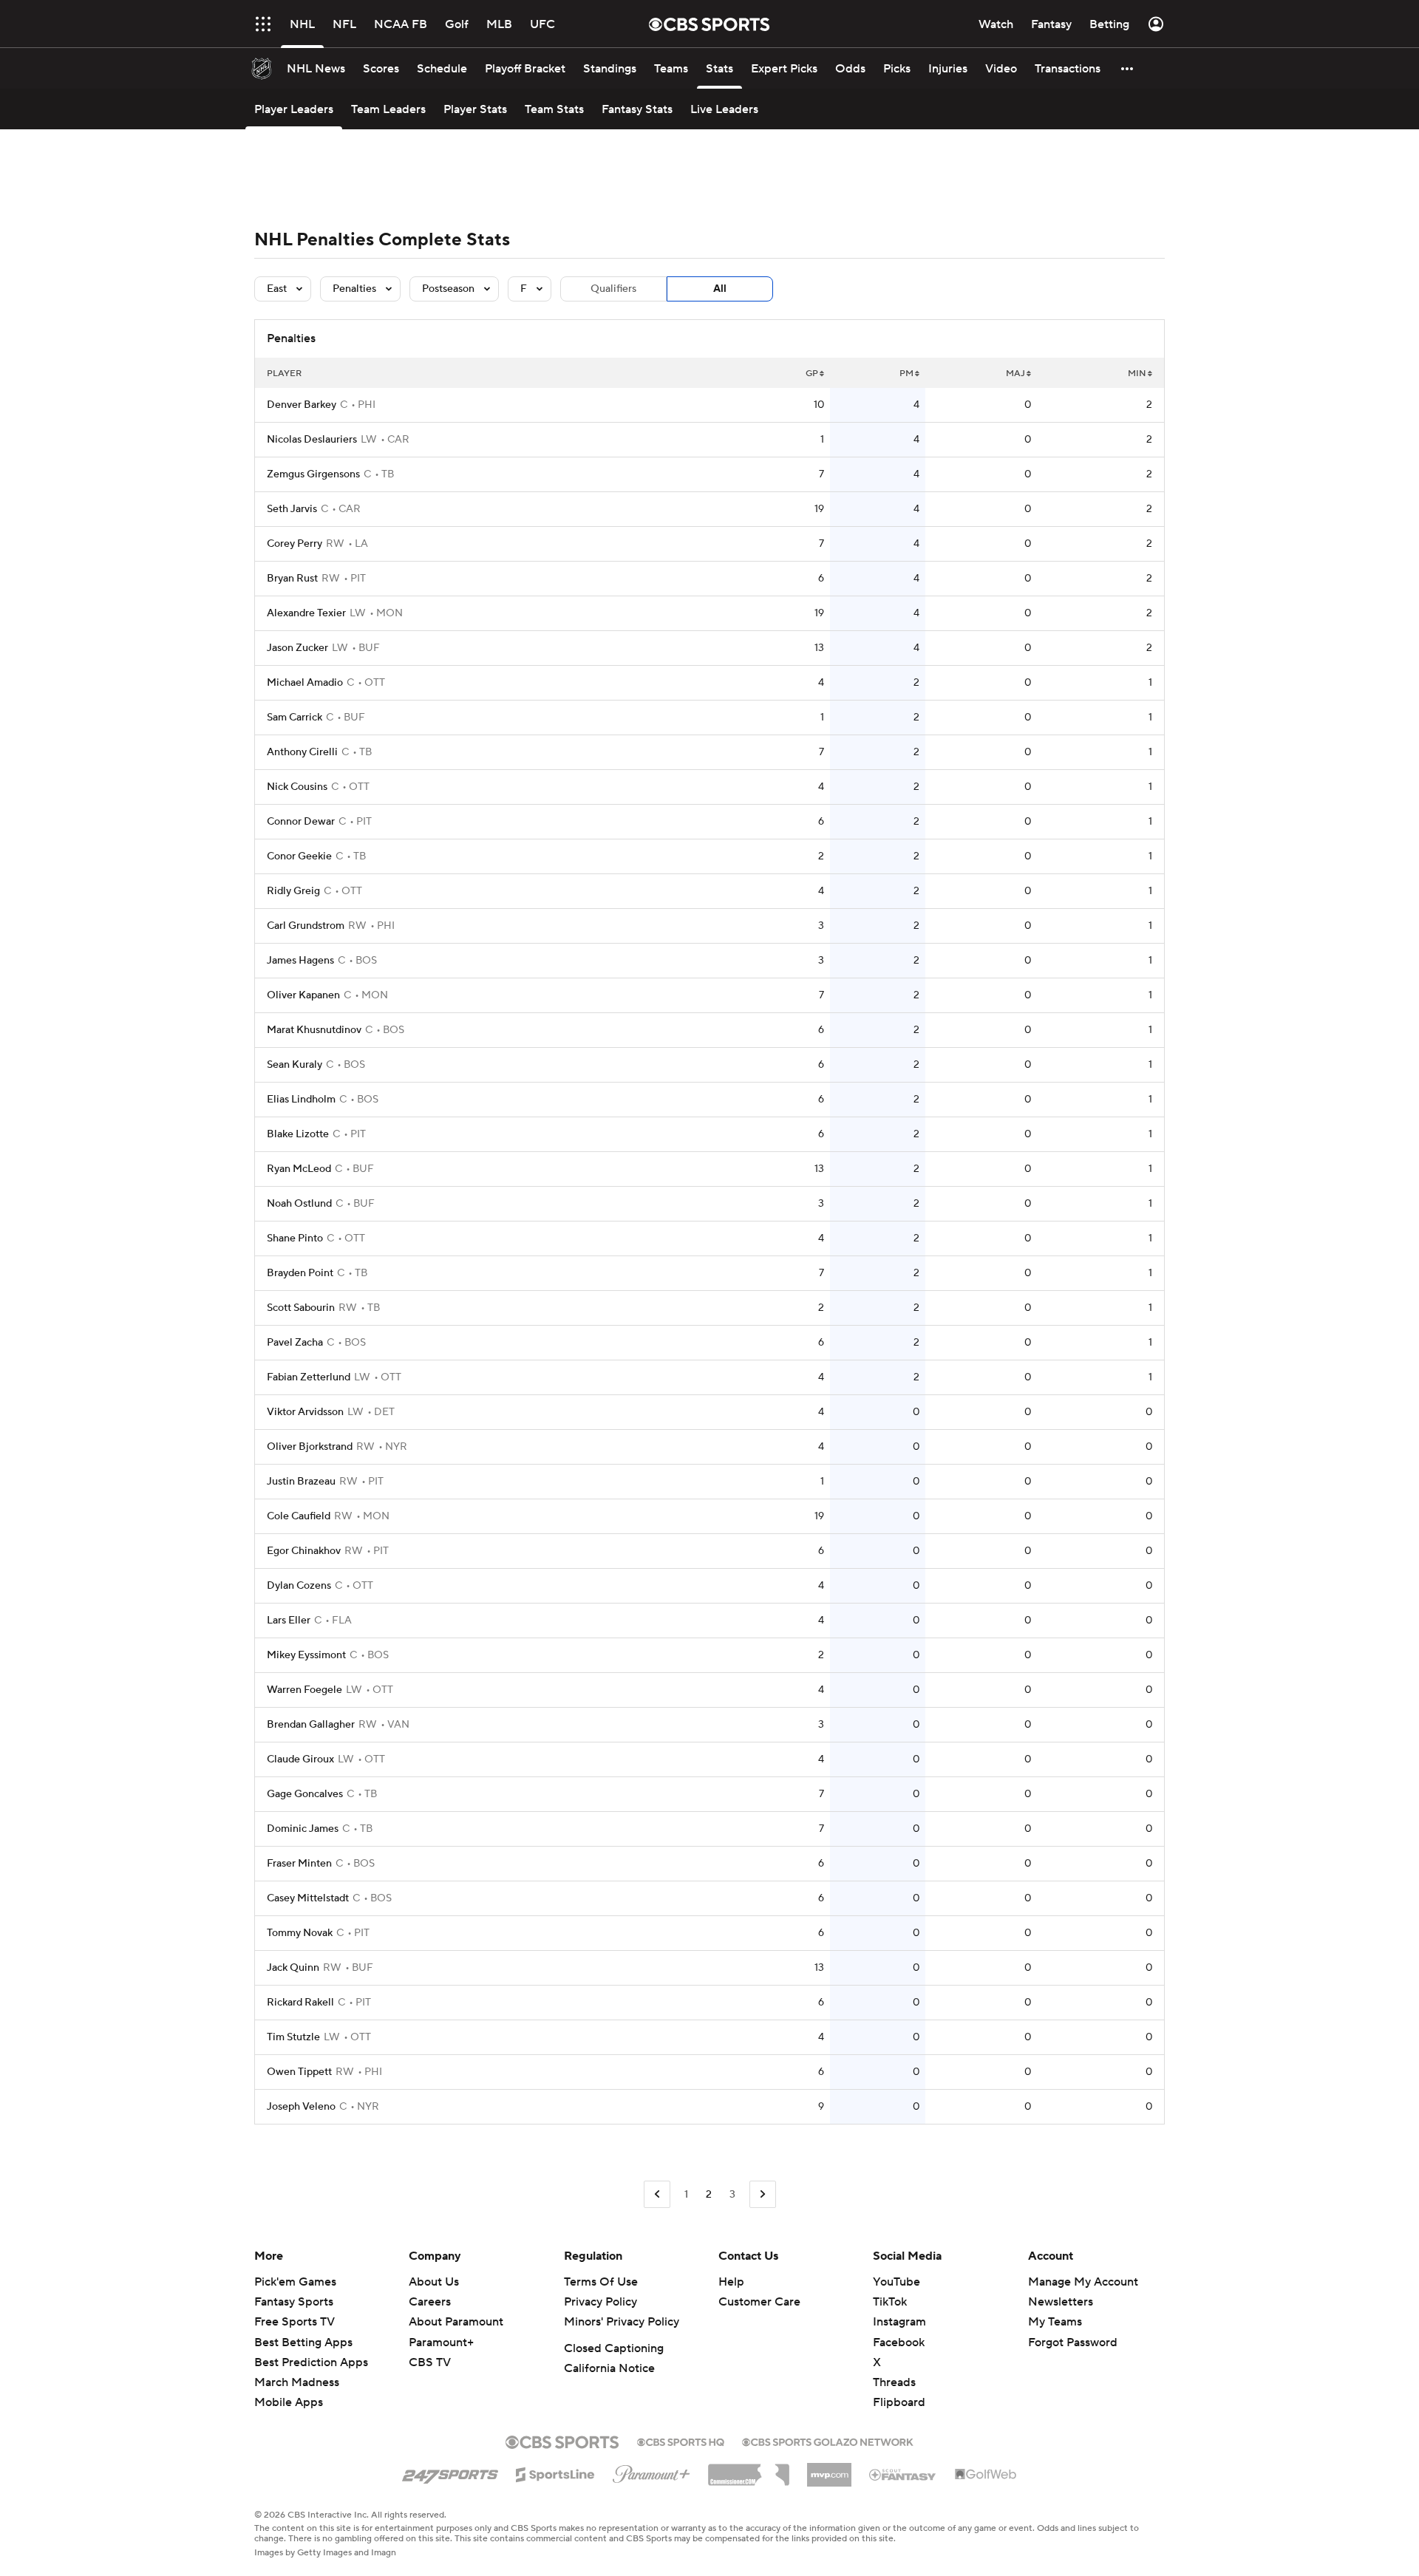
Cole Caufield (299, 1516)
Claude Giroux (300, 1759)
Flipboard (899, 2402)
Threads (894, 2382)
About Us (434, 2282)
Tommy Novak (300, 1933)
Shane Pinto (295, 1238)
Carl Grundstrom (306, 926)
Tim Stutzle (293, 2037)
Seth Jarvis (292, 509)
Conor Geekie (299, 856)
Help (731, 2282)
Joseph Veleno (301, 2107)
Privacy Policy (600, 2302)
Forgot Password (1073, 2342)
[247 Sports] (450, 2472)
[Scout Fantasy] (903, 2474)
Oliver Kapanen (303, 995)
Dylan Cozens (299, 1586)
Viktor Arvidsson (305, 1412)
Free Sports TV (295, 2322)
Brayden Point (300, 1273)
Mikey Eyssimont (306, 1655)
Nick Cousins (297, 787)
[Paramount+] (651, 2471)
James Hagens (300, 961)
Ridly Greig (293, 891)
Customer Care (759, 2302)
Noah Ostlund (299, 1204)
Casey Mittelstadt (308, 1898)
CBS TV (430, 2362)
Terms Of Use (601, 2282)
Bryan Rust (292, 579)
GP (812, 374)
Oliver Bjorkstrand (310, 1447)
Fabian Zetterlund (309, 1377)
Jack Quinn (293, 1968)
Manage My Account (1083, 2282)
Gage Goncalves (305, 1794)
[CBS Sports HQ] (681, 2441)
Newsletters (1061, 2302)
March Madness (297, 2382)
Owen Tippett (299, 2072)
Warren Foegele (304, 1690)
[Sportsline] (555, 2473)
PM (906, 374)
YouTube (896, 2282)
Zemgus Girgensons (313, 474)
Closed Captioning (614, 2348)
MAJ (1015, 374)
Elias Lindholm (301, 1100)
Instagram (899, 2322)
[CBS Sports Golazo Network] (828, 2441)
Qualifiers (613, 289)
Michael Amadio (305, 683)
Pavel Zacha (295, 1343)
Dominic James (303, 1829)
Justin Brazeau (301, 1482)
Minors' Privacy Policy (622, 2322)
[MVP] (829, 2469)
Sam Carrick (295, 718)
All (720, 289)
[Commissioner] (749, 2470)
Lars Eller (289, 1621)
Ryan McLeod (299, 1169)
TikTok (890, 2302)
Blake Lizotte (298, 1134)
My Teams (1055, 2322)
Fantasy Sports (294, 2302)
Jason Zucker (297, 648)
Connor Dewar (301, 822)
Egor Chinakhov (304, 1551)
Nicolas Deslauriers (312, 440)
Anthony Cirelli (302, 752)
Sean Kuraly (295, 1065)
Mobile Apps (289, 2402)
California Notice (609, 2368)
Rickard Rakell (300, 2003)
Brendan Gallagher (311, 1725)
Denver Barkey (302, 405)
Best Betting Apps (303, 2342)
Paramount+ (441, 2342)
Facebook (899, 2342)
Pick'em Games (295, 2282)
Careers (430, 2302)
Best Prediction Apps (311, 2362)
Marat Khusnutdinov (314, 1030)
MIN (1137, 374)
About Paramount (456, 2322)
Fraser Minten (299, 1864)
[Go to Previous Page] (657, 2194)
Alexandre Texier (306, 613)
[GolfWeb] (986, 2475)
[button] (1128, 68)
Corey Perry (295, 544)
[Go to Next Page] (763, 2194)
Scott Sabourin (301, 1308)
